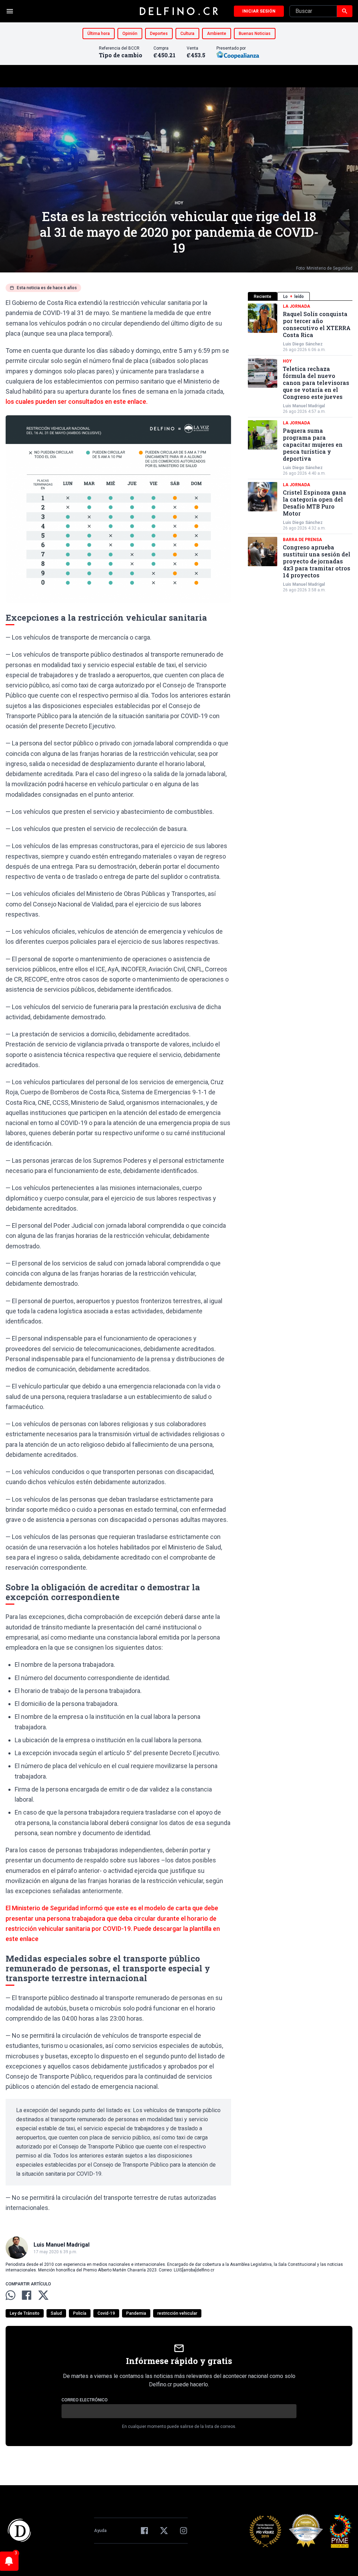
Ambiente (217, 34)
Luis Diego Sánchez (303, 344)
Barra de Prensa (302, 540)
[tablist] (300, 296)
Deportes (159, 34)
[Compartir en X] (43, 2295)
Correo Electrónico (85, 2400)
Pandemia (136, 2313)
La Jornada (296, 306)
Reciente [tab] (263, 297)
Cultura (187, 34)
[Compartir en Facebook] (27, 2295)
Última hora (99, 34)
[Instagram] (184, 2531)
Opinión (130, 34)
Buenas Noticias (255, 34)
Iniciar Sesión (259, 11)
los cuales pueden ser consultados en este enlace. (77, 402)
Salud (56, 2313)
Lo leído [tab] (293, 297)
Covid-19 (106, 2313)
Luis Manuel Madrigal (304, 406)
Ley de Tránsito (25, 2313)
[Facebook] (144, 2531)
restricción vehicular (177, 2313)
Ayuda (100, 2531)
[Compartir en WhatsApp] (10, 2295)
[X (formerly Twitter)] (164, 2531)
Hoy (179, 203)
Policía (80, 2313)
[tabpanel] (300, 448)
